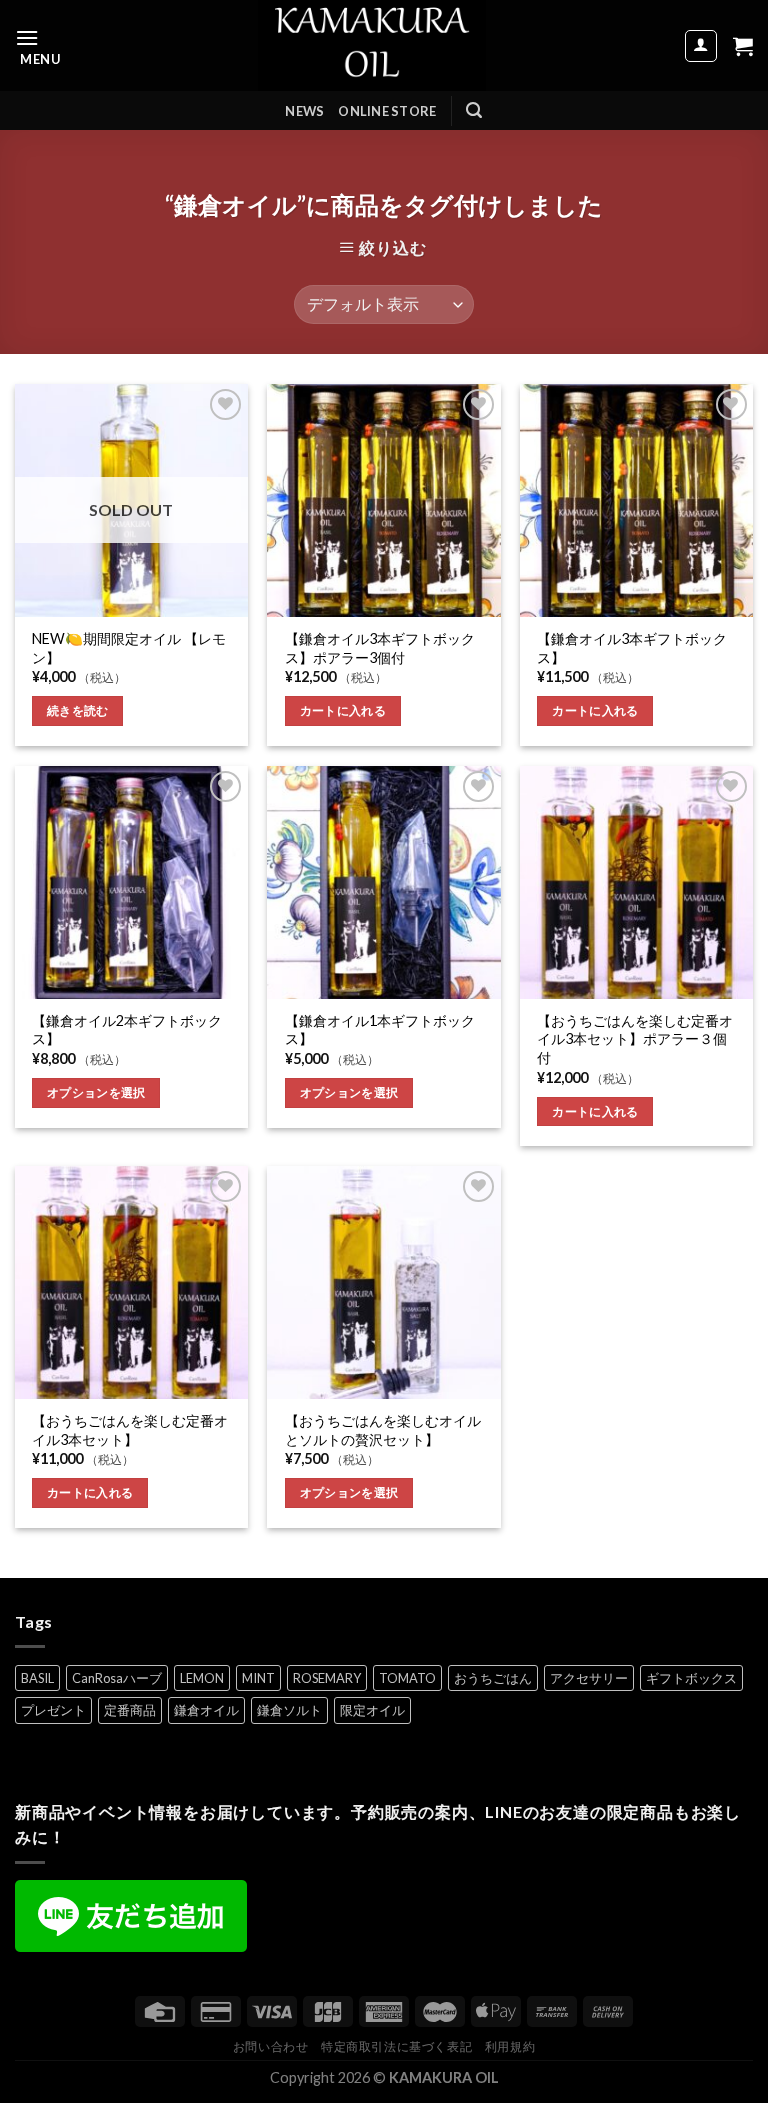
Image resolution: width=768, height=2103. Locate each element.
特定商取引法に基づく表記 (396, 2046)
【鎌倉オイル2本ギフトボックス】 (127, 1030)
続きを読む (78, 710)
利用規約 (510, 2046)
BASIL (37, 1678)
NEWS (304, 111)
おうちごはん (493, 1678)
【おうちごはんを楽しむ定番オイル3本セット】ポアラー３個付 (635, 1039)
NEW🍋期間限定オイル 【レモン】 (129, 648)
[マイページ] (701, 46)
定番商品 (130, 1710)
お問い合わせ (271, 2046)
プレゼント (53, 1710)
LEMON (202, 1678)
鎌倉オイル (206, 1710)
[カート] (743, 46)
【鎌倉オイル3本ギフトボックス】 (632, 648)
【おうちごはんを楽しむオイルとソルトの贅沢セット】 (383, 1430)
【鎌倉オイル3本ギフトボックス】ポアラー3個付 (380, 648)
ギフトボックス (691, 1678)
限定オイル (372, 1710)
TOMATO (407, 1678)
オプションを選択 (96, 1092)
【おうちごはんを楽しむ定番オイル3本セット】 (130, 1430)
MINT (258, 1678)
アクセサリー (589, 1678)
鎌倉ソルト (289, 1710)
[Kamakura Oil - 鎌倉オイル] (372, 45)
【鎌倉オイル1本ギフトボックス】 (380, 1030)
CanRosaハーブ (117, 1678)
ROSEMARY (327, 1678)
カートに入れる (343, 710)
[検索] (474, 110)
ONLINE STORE (387, 111)
